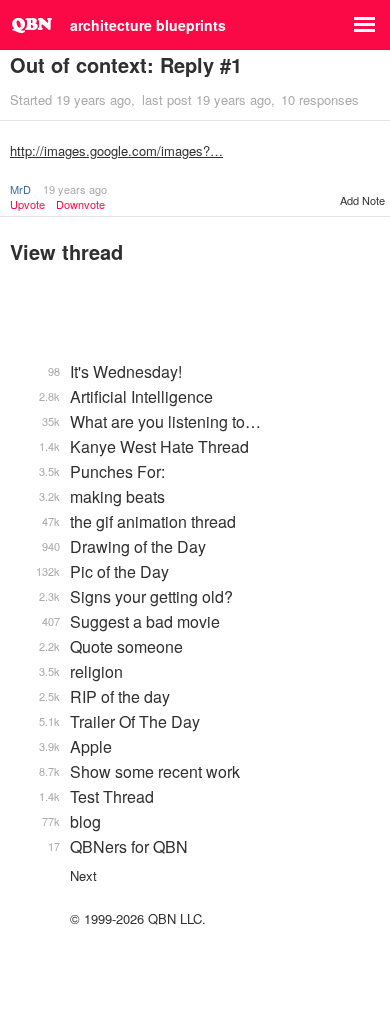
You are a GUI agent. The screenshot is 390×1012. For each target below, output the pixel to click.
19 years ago (75, 189)
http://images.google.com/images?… (116, 150)
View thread (66, 251)
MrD (20, 189)
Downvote (80, 204)
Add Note (362, 200)
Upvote (27, 204)
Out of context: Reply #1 (126, 64)
